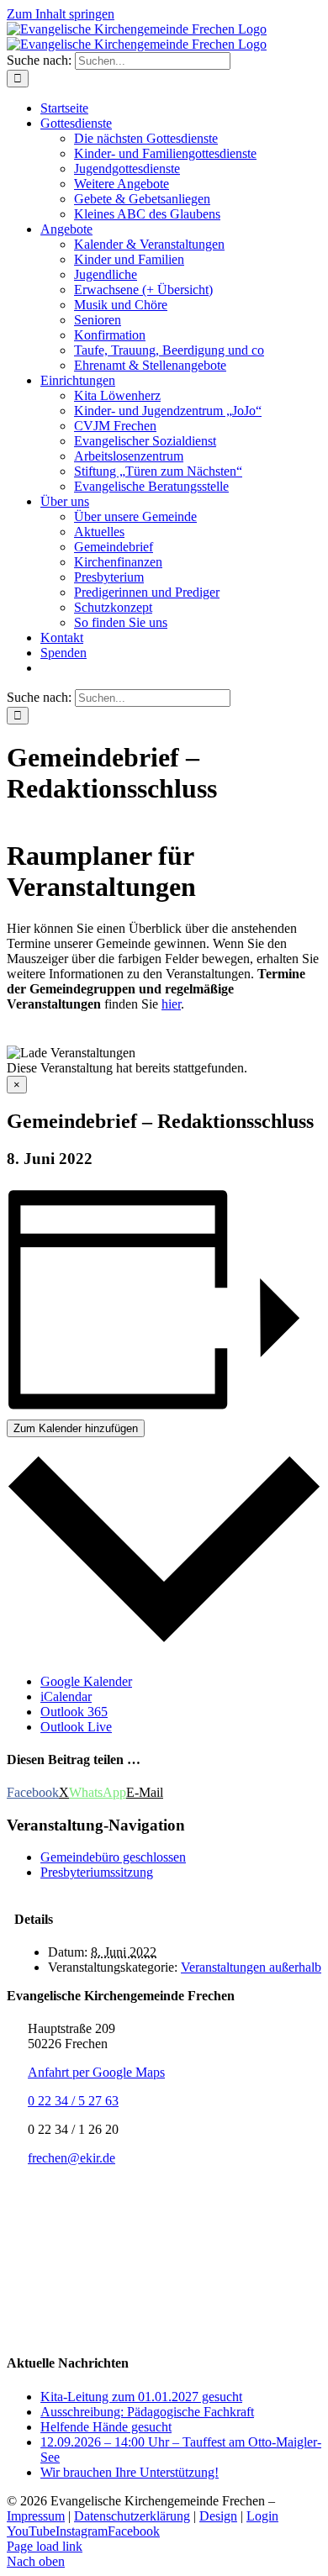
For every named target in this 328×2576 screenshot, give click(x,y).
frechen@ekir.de (71, 2158)
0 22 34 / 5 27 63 (73, 2101)
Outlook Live (76, 1727)
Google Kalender (86, 1681)
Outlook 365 (74, 1712)
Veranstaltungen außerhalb (251, 1967)
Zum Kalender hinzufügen (76, 1428)
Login (262, 2516)
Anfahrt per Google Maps (96, 2072)
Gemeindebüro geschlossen (113, 1857)
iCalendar (66, 1696)
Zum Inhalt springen (61, 14)
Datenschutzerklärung (132, 2516)
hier (171, 1004)
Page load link (45, 2546)
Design (218, 2516)
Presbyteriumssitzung (97, 1872)
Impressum (36, 2516)
